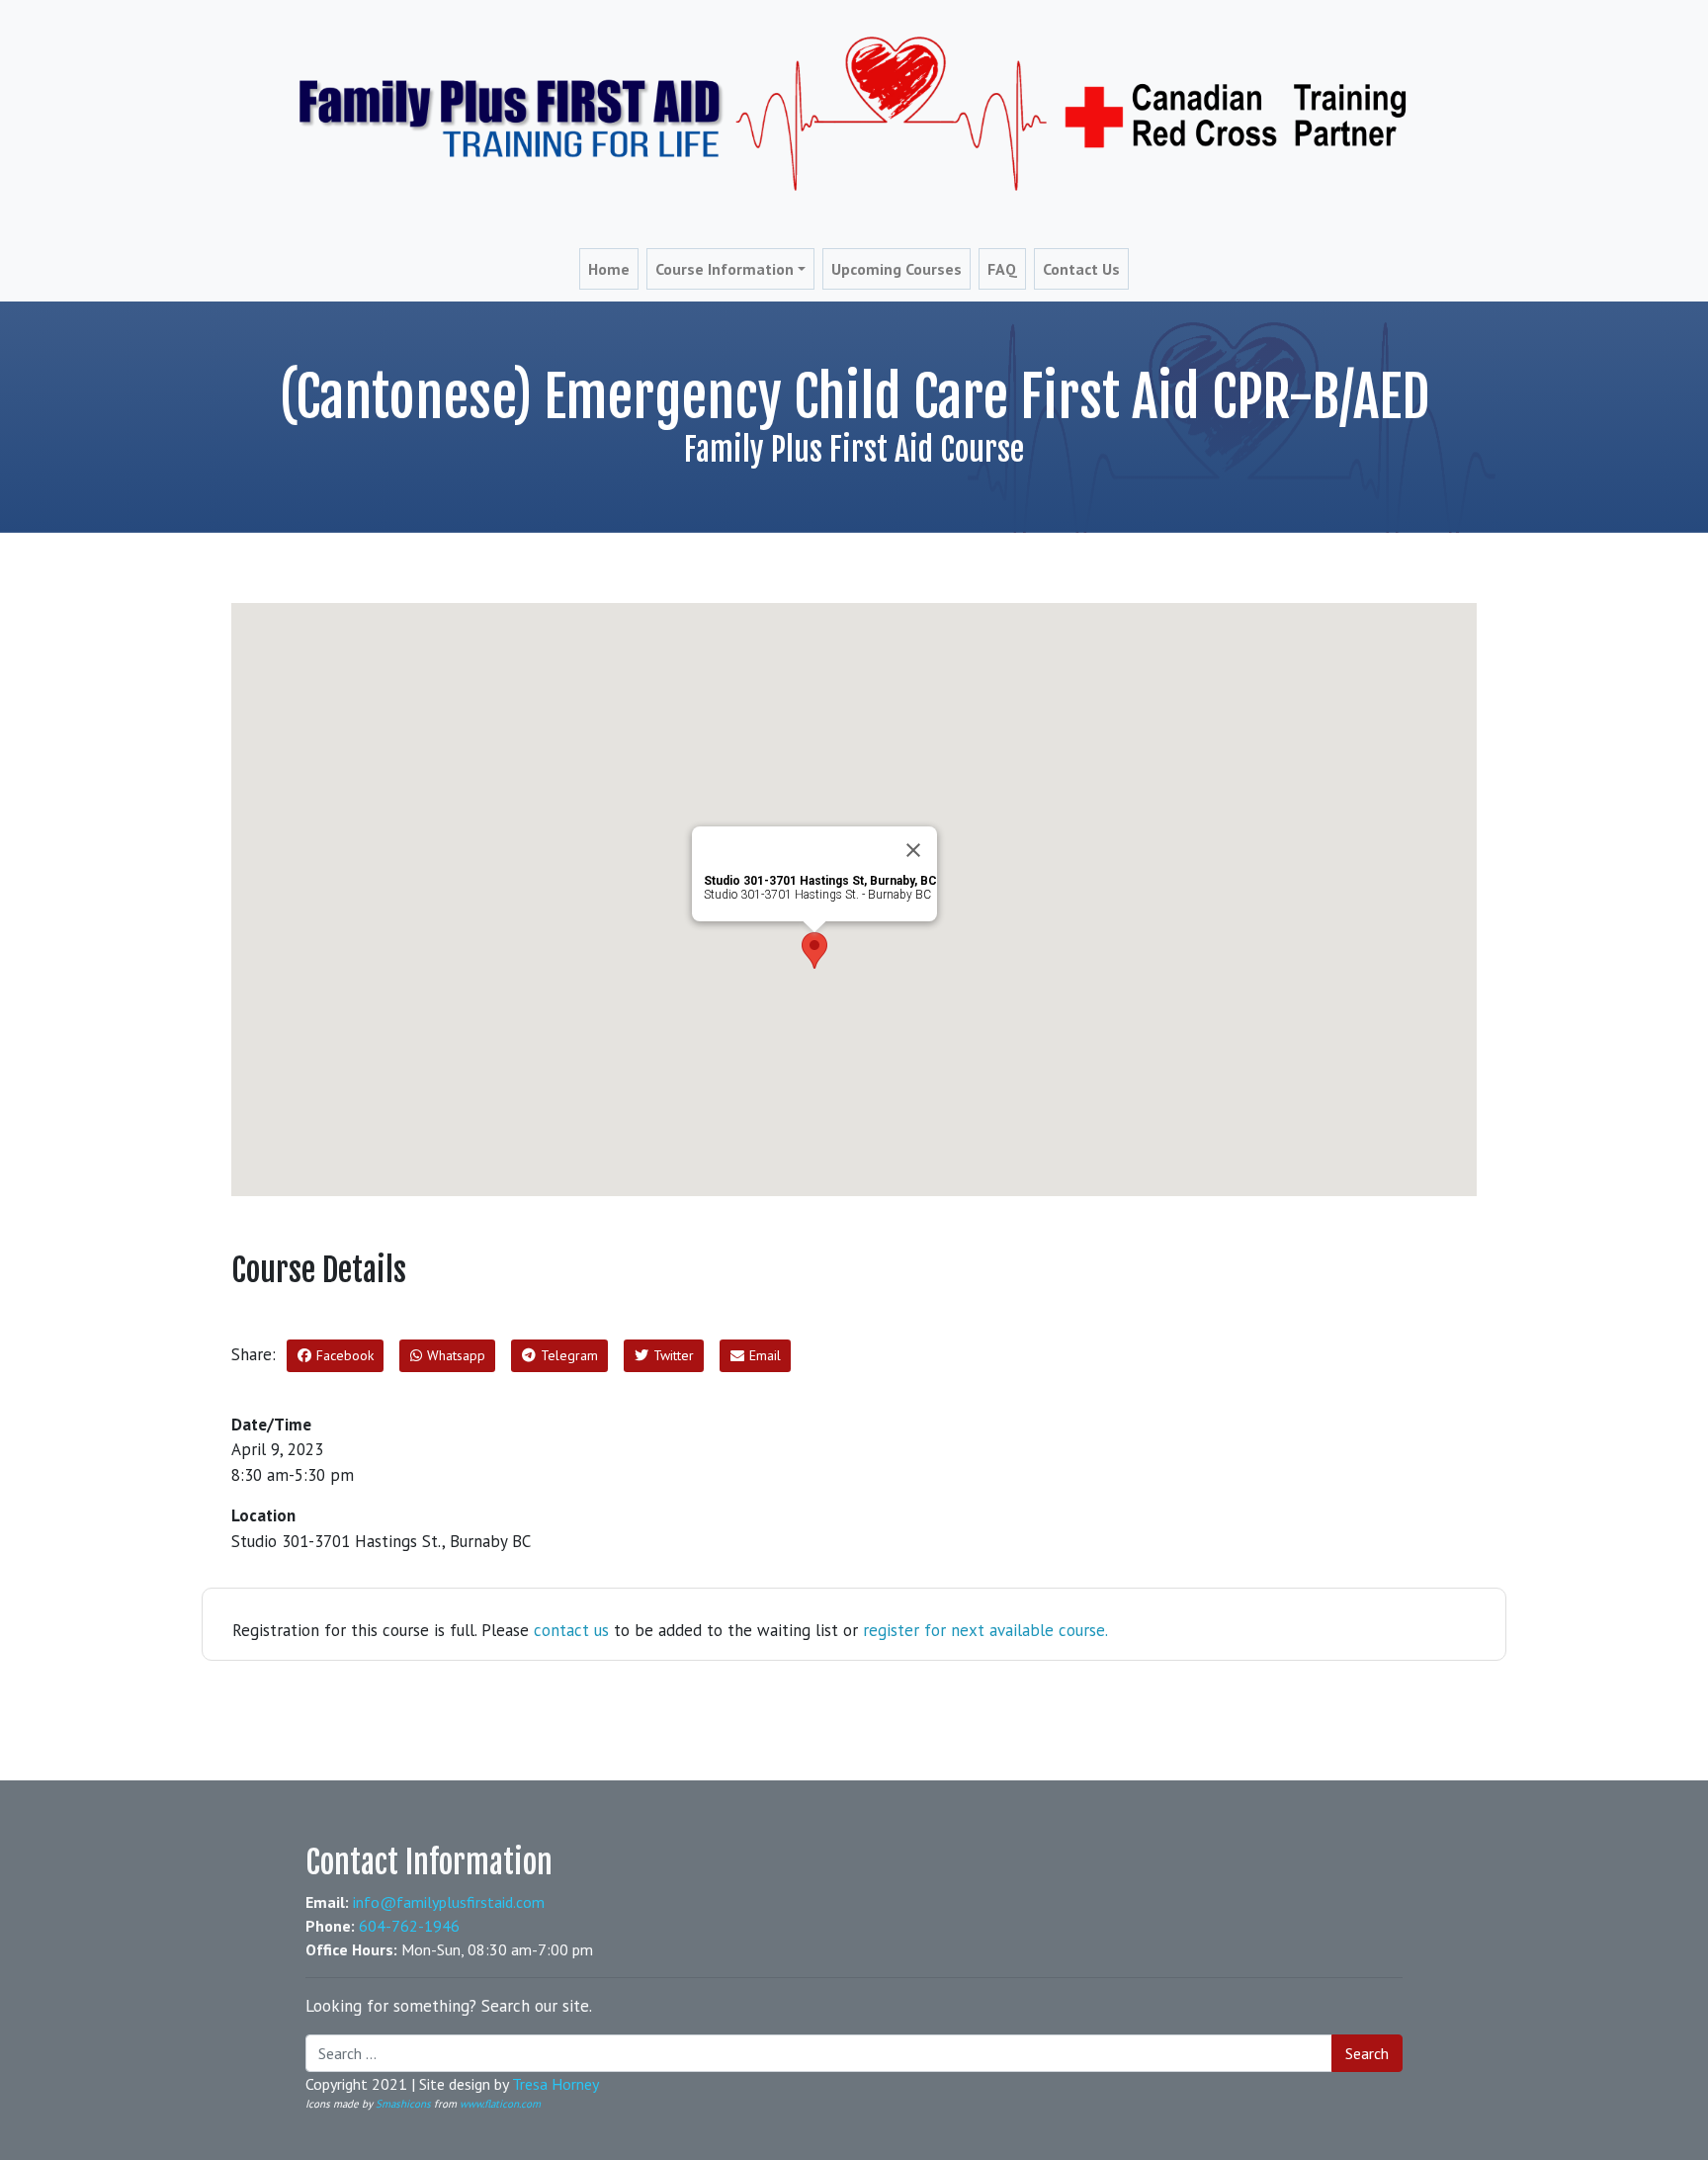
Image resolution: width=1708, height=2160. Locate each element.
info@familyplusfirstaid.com (449, 1902)
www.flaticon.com (500, 2104)
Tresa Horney (555, 2084)
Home (609, 269)
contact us (571, 1630)
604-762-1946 (409, 1926)
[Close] (913, 850)
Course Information (725, 269)
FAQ (1002, 269)
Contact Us (1081, 269)
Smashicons (403, 2104)
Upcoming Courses (897, 269)
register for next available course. (985, 1630)
